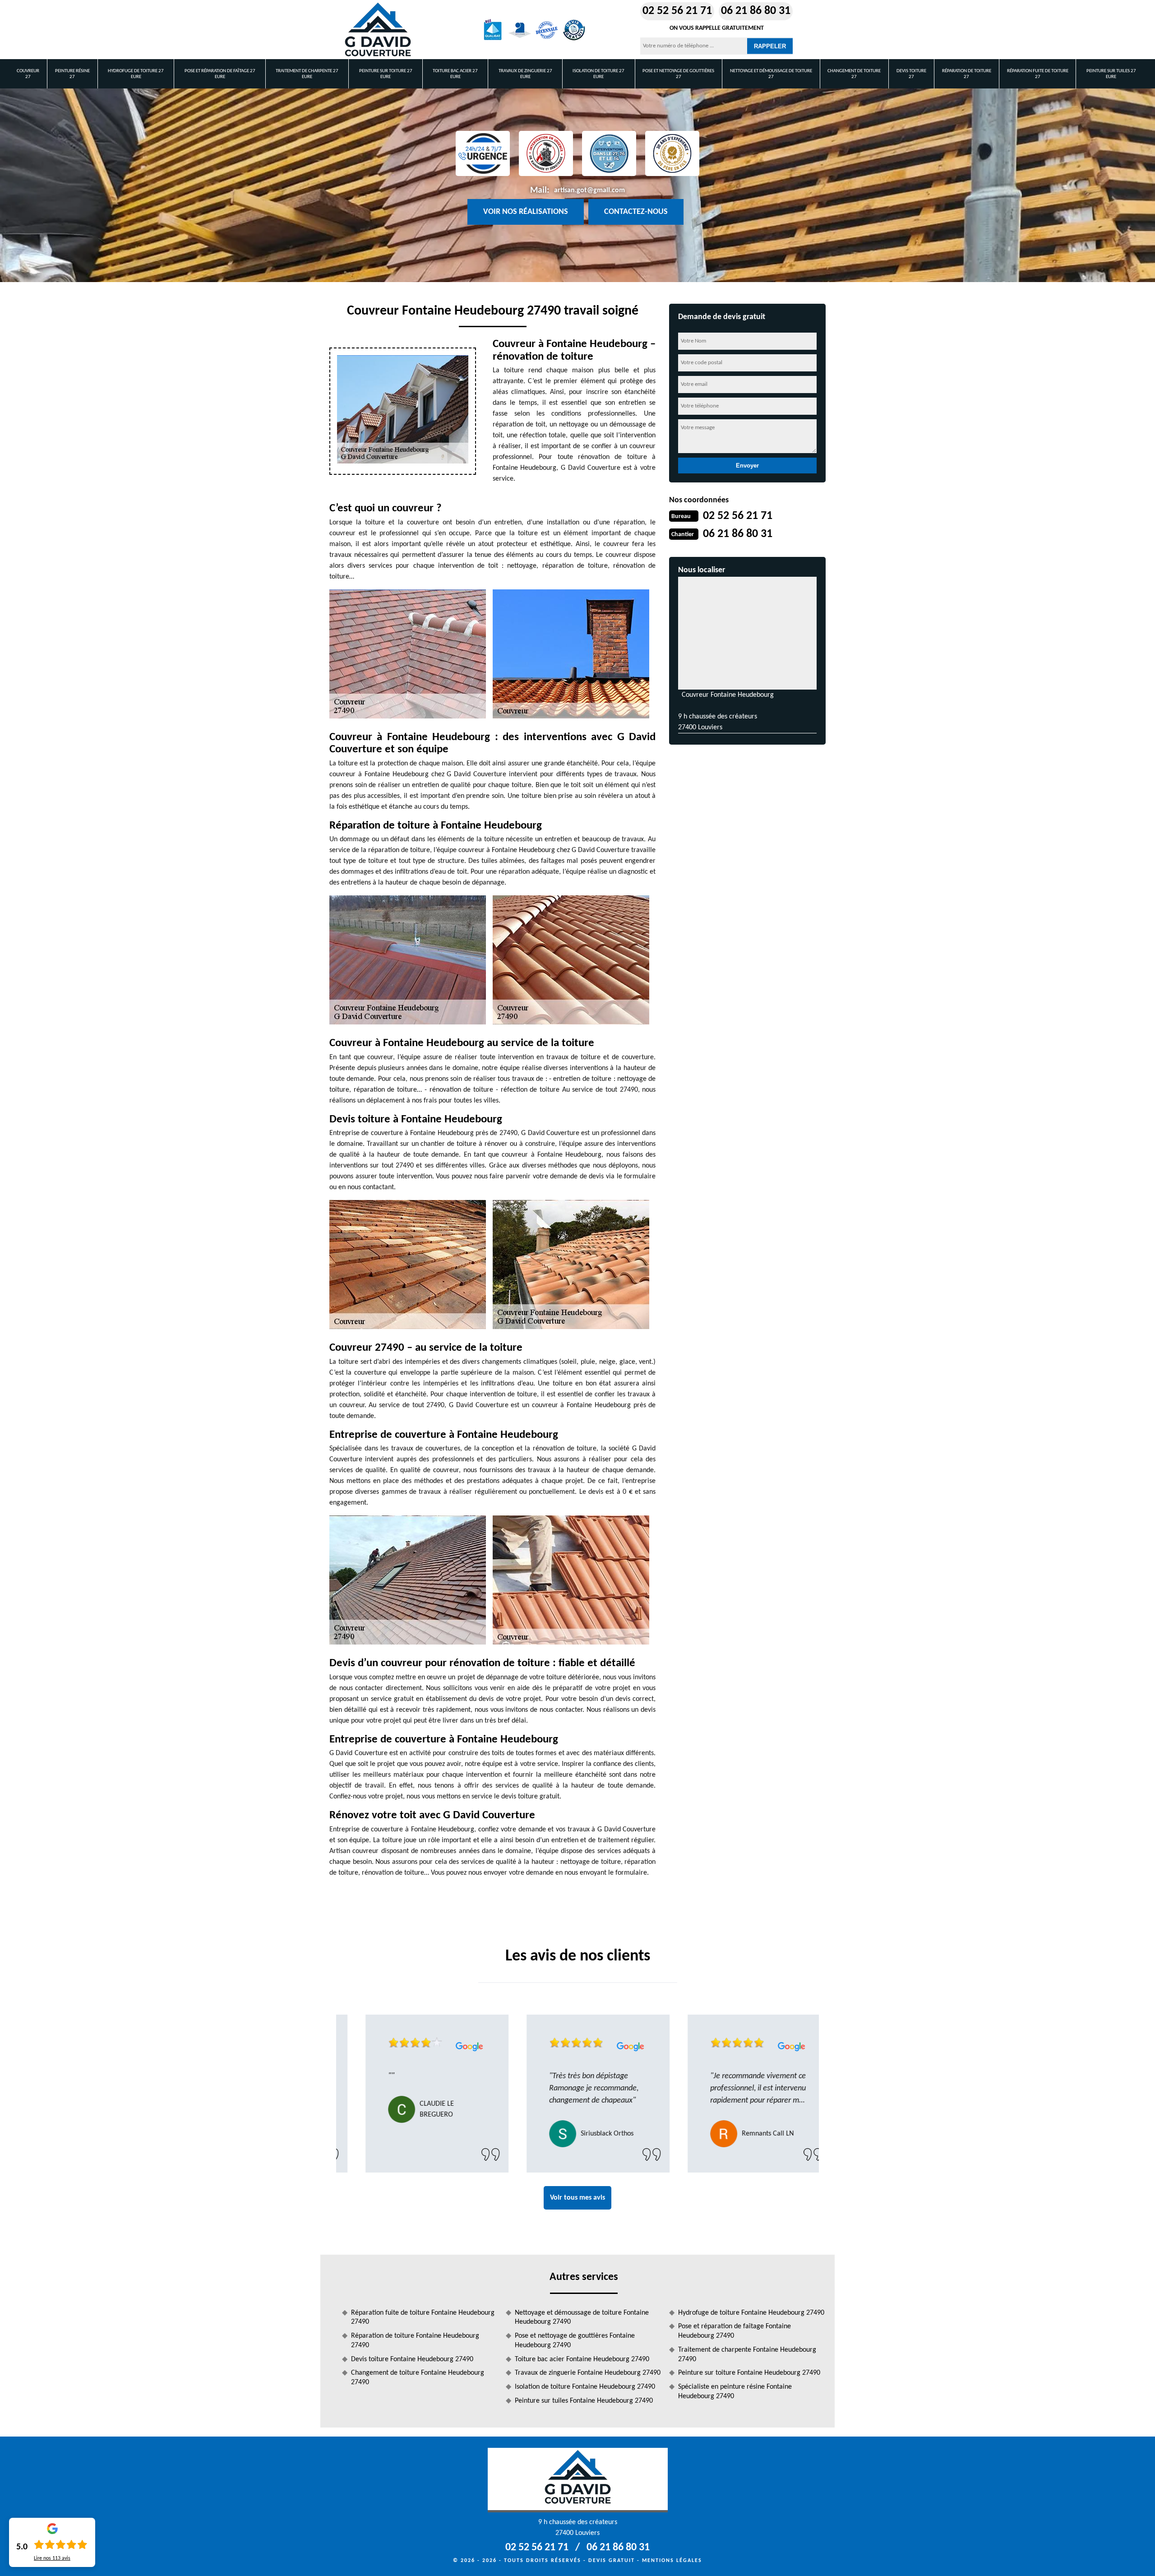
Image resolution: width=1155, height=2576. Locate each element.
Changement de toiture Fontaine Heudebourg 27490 (418, 2378)
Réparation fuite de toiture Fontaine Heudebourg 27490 (423, 2318)
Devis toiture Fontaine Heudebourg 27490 (412, 2359)
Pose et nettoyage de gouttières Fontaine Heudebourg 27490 (575, 2341)
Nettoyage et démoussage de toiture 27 (771, 74)
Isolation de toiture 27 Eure (598, 74)
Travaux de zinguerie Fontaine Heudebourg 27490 (588, 2373)
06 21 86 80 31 (756, 11)
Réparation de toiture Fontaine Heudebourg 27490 (415, 2341)
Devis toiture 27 (911, 74)
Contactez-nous (636, 212)
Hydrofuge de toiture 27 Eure (136, 74)
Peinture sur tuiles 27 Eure (1111, 74)
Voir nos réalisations (526, 212)
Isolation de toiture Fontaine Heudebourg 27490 (585, 2387)
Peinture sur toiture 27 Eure (386, 74)
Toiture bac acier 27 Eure (455, 74)
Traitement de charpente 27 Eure (307, 74)
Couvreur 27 (28, 74)
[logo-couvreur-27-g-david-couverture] (378, 30)
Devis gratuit (612, 2561)
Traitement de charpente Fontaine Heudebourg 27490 (747, 2355)
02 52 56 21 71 (677, 11)
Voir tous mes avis (577, 2198)
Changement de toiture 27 (854, 74)
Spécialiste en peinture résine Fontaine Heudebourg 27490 (735, 2392)
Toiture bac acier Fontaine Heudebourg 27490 (582, 2359)
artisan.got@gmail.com (589, 190)
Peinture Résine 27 (72, 74)
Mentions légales (672, 2561)
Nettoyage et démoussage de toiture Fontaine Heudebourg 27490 (582, 2318)
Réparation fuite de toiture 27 (1038, 74)
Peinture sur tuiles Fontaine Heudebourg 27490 (584, 2401)
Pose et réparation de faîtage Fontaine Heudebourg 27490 (735, 2331)
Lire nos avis (52, 2558)
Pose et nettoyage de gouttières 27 (678, 74)
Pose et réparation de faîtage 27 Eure (220, 74)
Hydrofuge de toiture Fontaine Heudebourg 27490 (751, 2313)
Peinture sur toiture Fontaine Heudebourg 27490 (749, 2373)
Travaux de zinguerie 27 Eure (525, 74)
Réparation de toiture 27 (967, 74)
